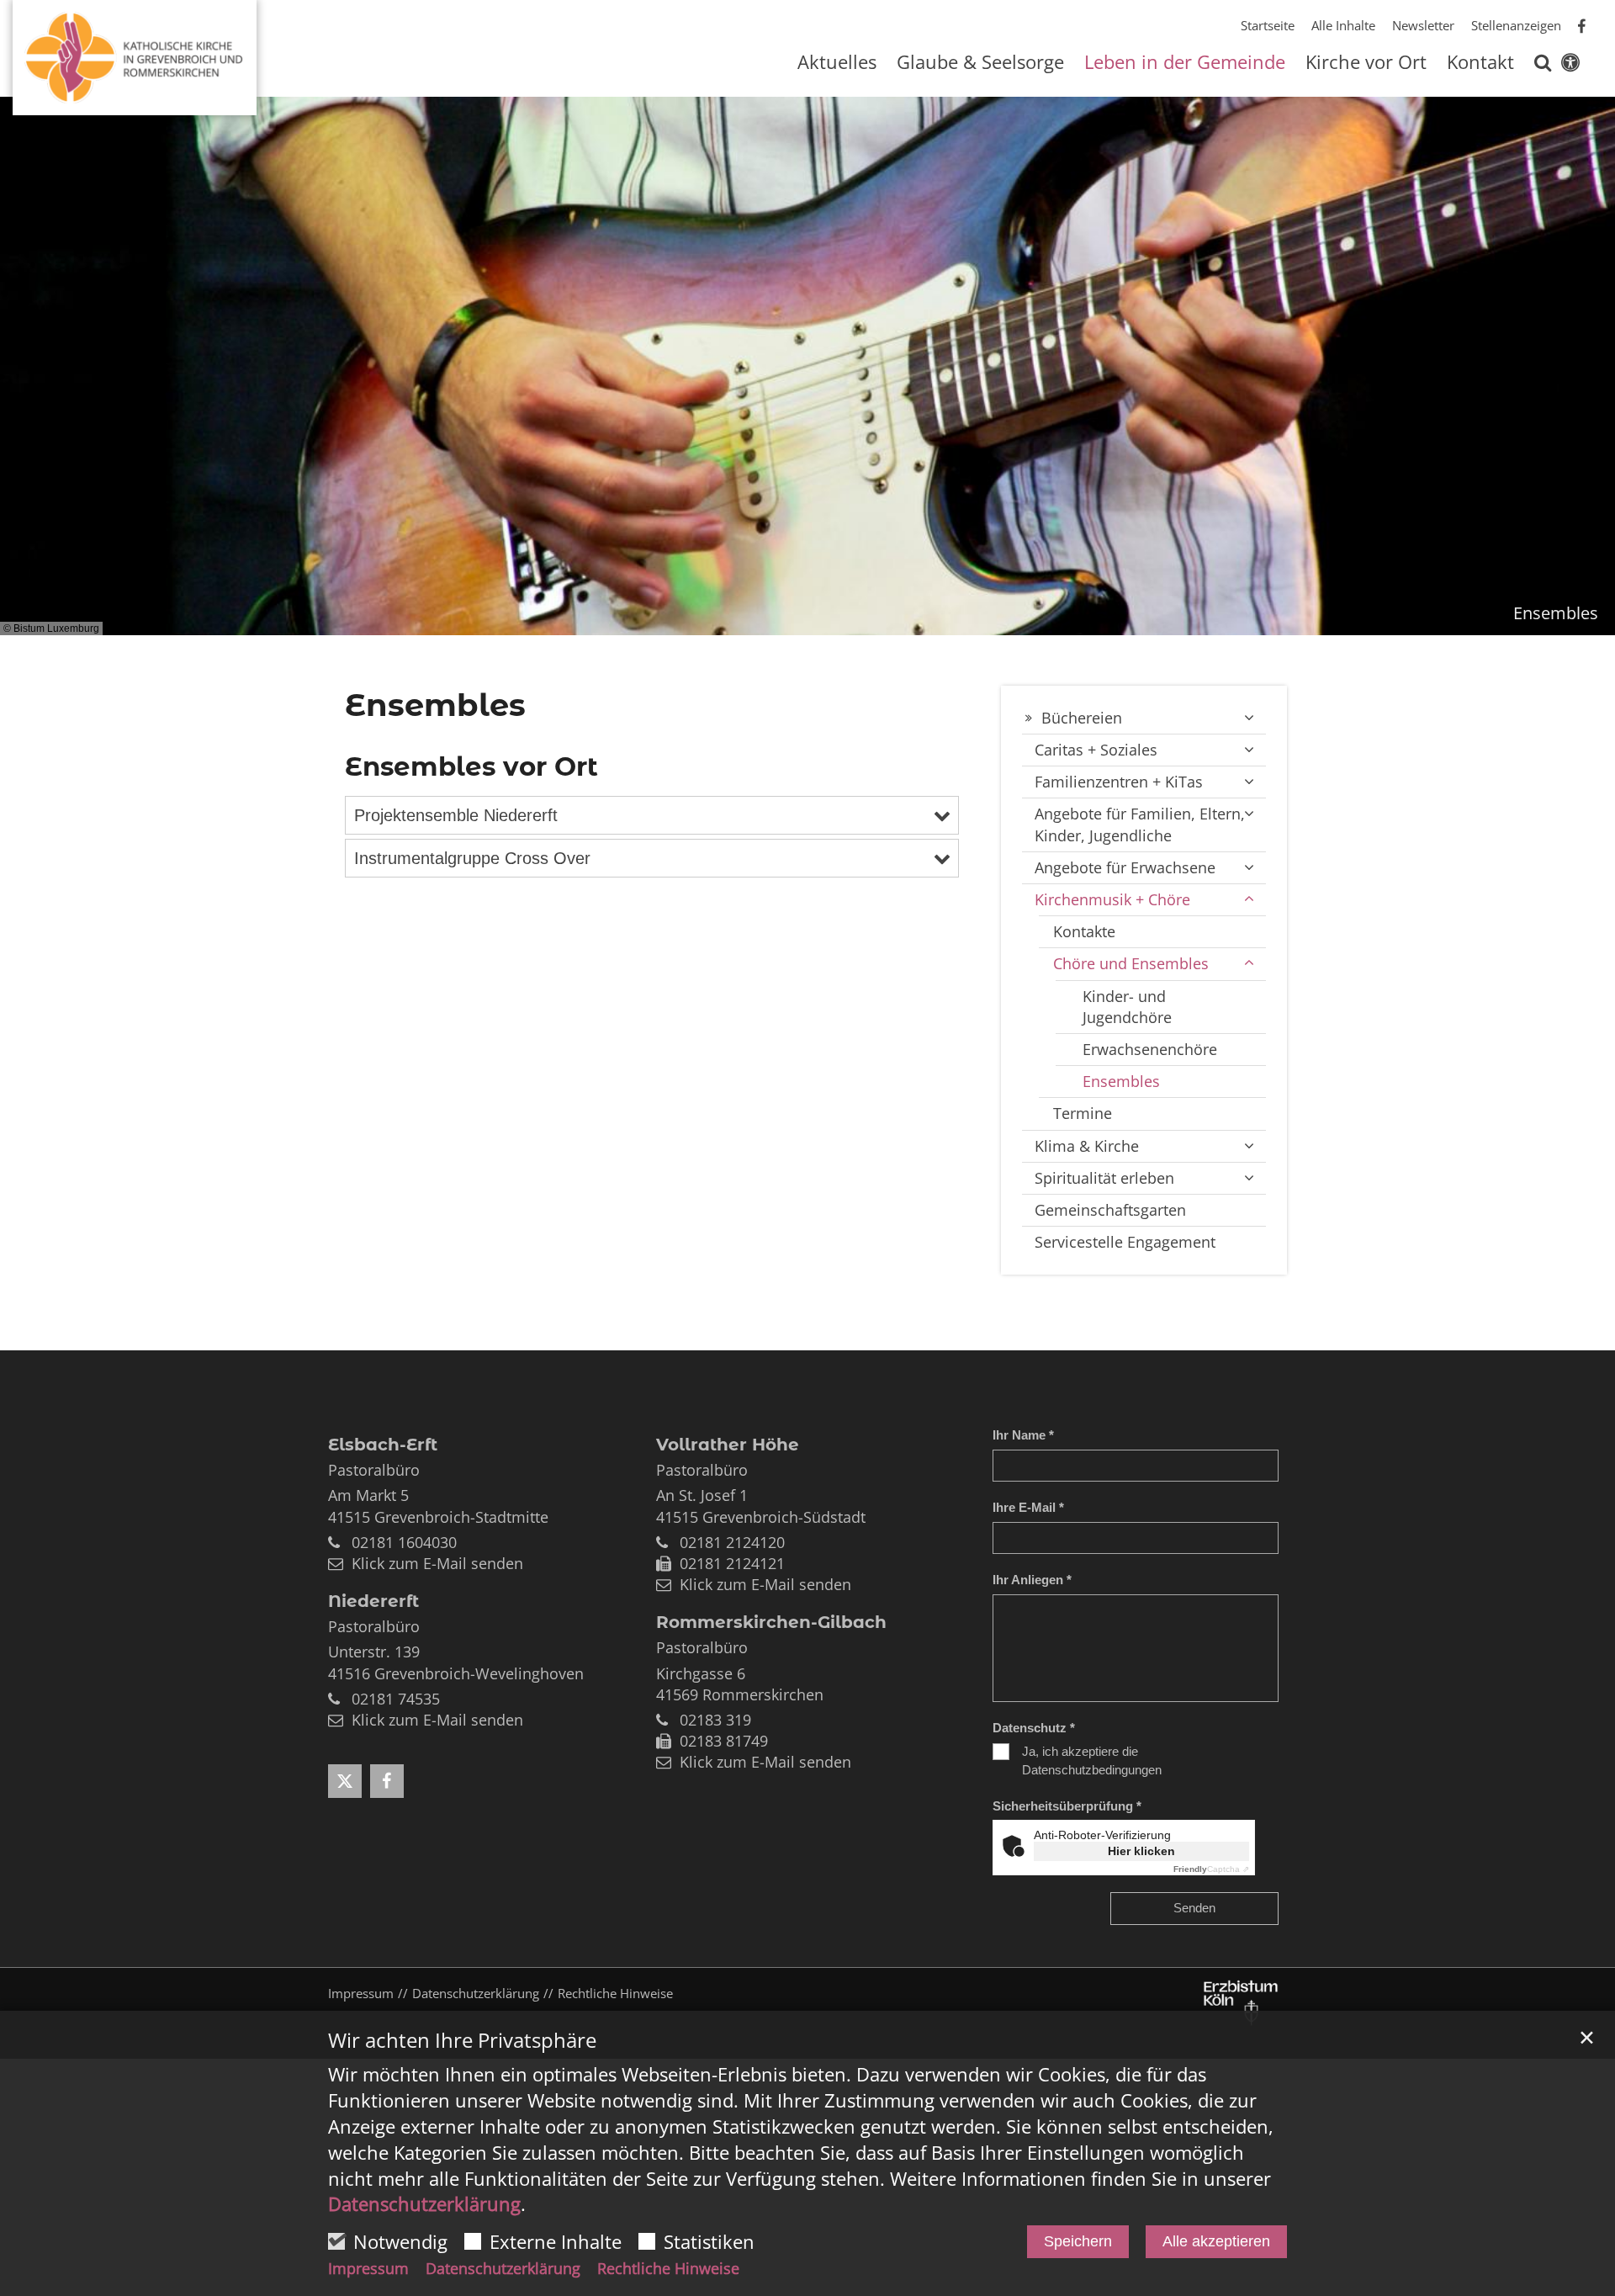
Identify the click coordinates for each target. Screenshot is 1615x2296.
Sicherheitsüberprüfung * (1067, 1806)
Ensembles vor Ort (471, 766)
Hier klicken (1141, 1851)
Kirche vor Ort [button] (1366, 64)
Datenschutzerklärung (424, 2203)
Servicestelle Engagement (1125, 1242)
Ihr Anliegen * (1032, 1580)
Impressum (368, 2268)
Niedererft (373, 1601)
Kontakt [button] (1480, 64)
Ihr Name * (1023, 1435)
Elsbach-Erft (383, 1445)
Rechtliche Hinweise (668, 2268)
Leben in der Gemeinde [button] (1185, 64)
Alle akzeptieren (1216, 2241)
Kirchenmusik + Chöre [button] (1112, 899)
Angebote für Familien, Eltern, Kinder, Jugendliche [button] (1140, 824)
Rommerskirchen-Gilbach (771, 1622)
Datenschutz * (1034, 1728)
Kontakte (1084, 931)
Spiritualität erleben (1104, 1178)
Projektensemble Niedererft (456, 815)
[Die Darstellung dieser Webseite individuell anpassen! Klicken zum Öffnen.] (1570, 66)
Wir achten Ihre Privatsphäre (462, 2040)
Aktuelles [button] (837, 64)
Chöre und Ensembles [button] (1131, 963)
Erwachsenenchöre (1150, 1049)
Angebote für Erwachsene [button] (1125, 867)
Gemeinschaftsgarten (1110, 1210)
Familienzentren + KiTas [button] (1119, 782)
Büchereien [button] (1082, 718)
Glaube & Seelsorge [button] (980, 64)
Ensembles (435, 705)
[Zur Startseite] (135, 51)
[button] (1543, 66)
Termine (1083, 1113)
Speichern (1078, 2241)
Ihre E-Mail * (1028, 1507)
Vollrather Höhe (728, 1445)
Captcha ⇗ (1211, 1869)
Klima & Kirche (1087, 1146)
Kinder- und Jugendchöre (1127, 1007)
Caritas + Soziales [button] (1096, 750)
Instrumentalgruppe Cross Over (472, 858)
